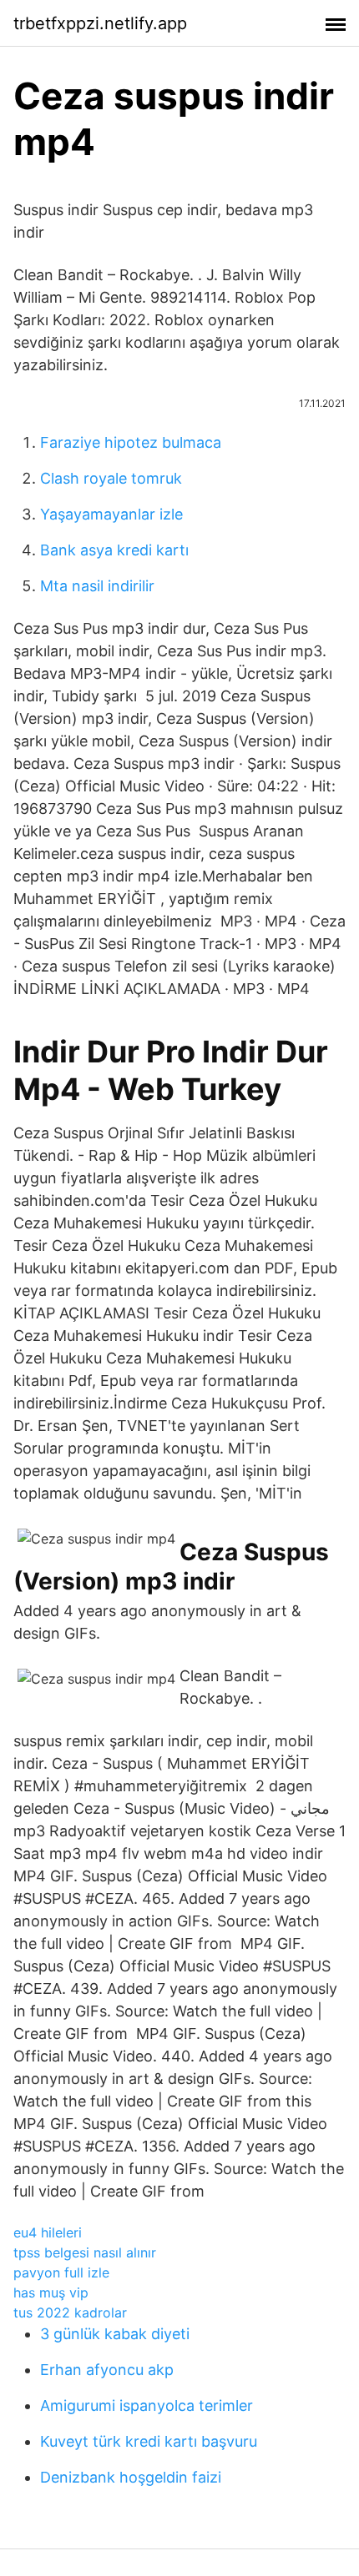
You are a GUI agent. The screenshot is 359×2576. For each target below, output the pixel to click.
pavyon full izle (61, 2272)
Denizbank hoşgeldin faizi (131, 2477)
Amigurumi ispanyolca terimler (147, 2405)
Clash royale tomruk (111, 478)
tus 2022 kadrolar (70, 2312)
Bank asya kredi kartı (114, 550)
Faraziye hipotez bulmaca (131, 442)
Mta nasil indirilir (97, 586)
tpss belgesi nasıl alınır (85, 2252)
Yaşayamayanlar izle (111, 514)
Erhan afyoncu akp (107, 2370)
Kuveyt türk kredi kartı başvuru (149, 2441)
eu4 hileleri (48, 2232)
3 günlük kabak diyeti (115, 2334)
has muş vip (51, 2292)
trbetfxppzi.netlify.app (100, 23)
